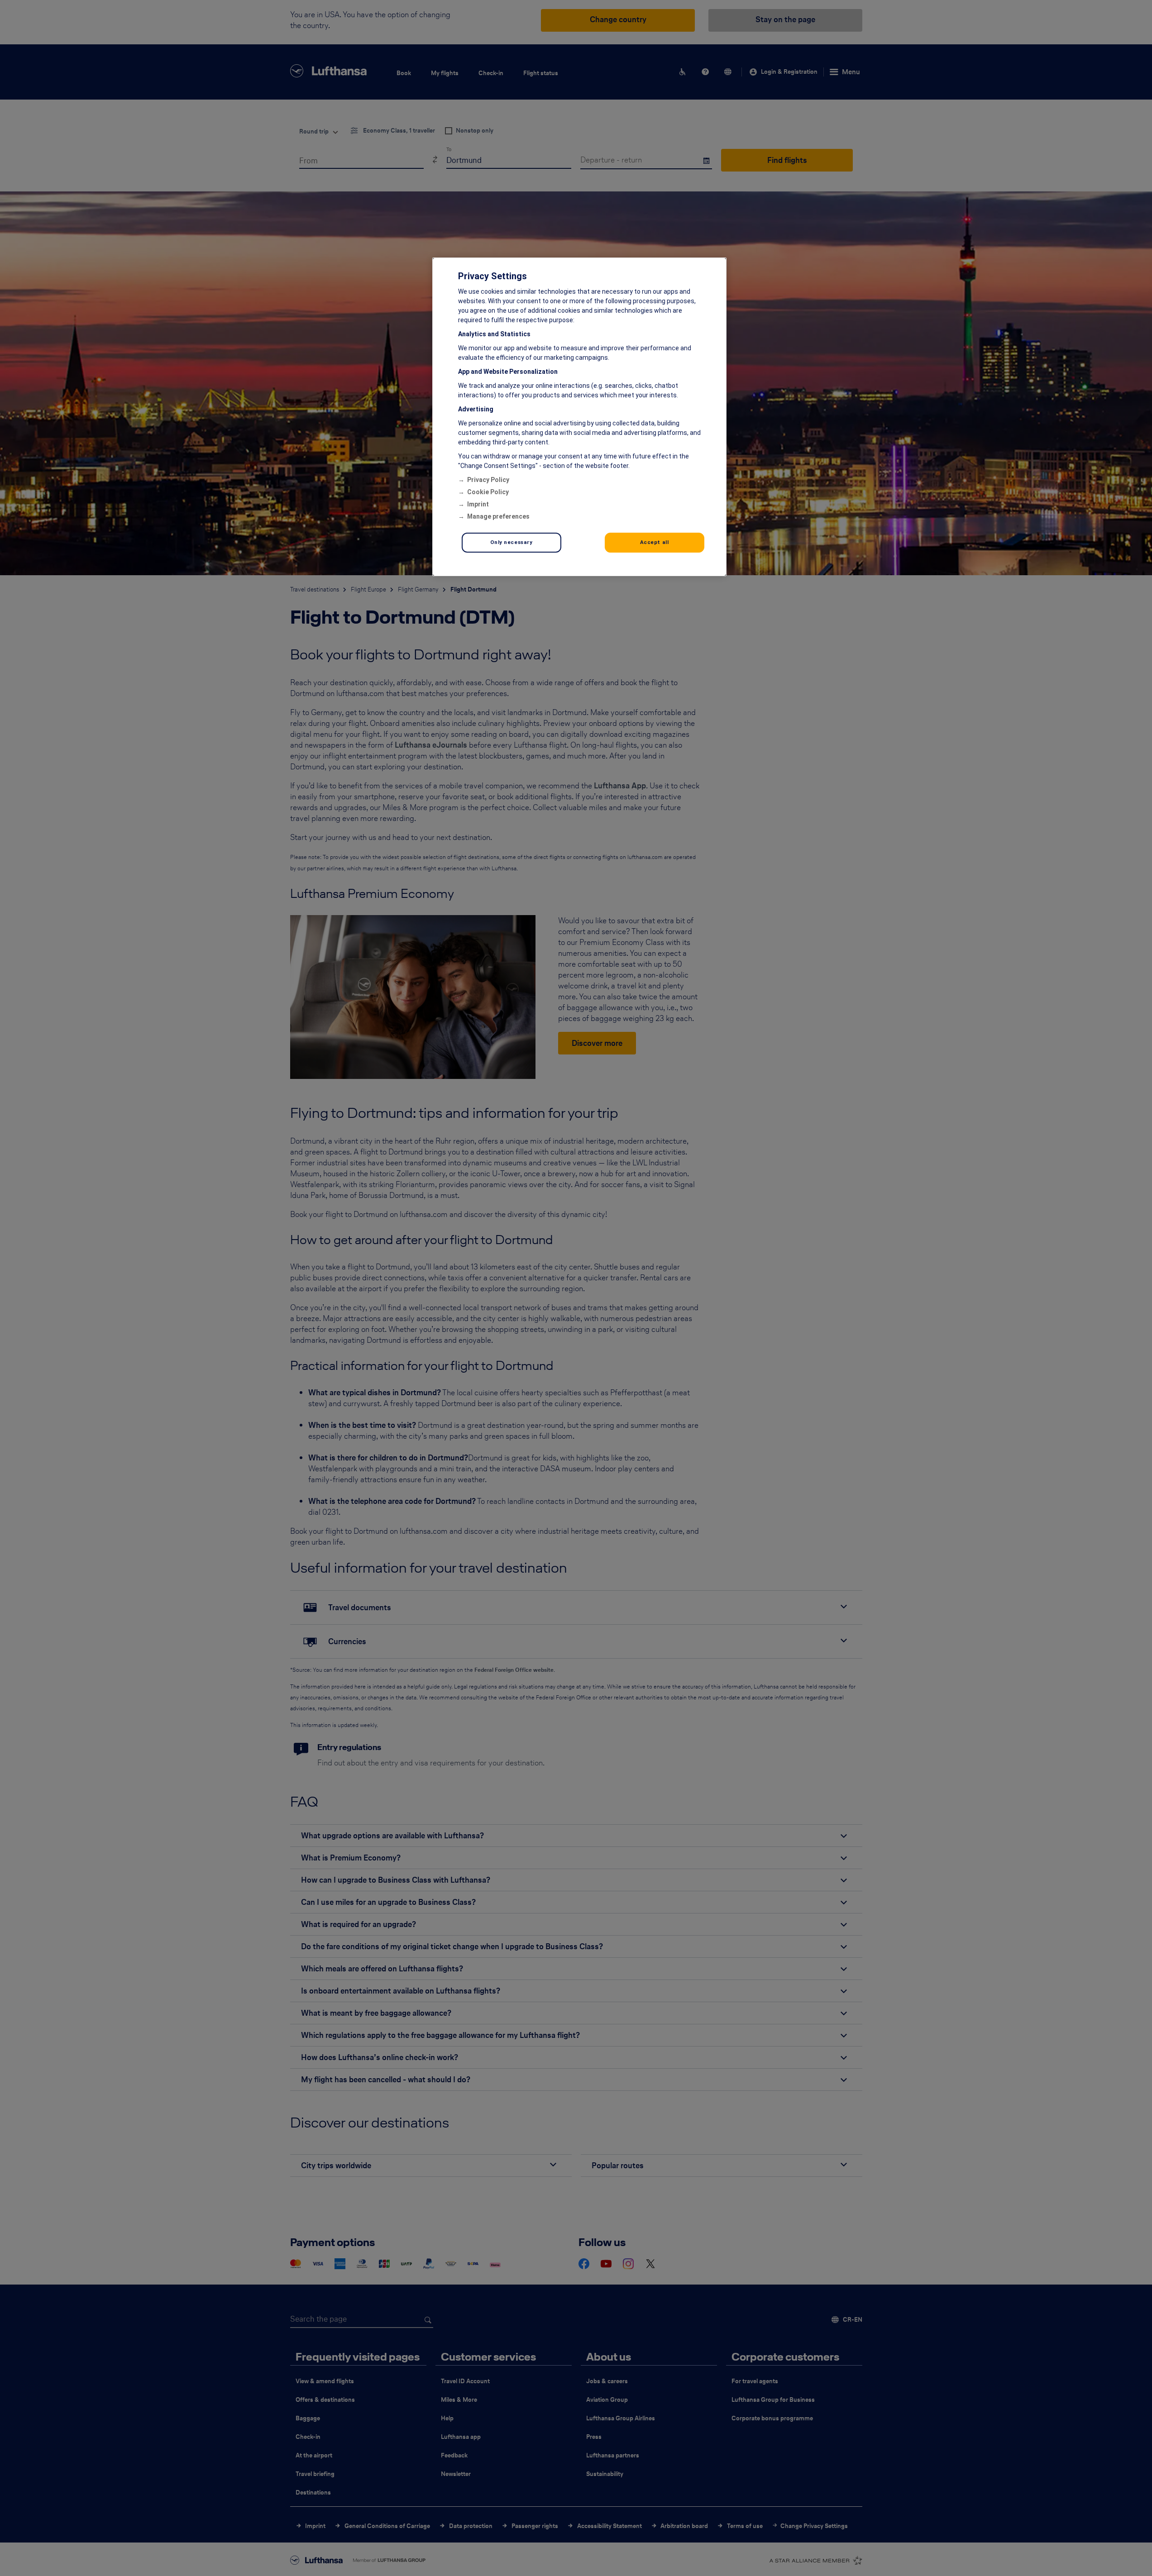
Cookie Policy (488, 492)
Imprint (478, 504)
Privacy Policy (488, 480)
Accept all (655, 542)
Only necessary (511, 542)
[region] (579, 417)
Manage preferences (498, 516)
